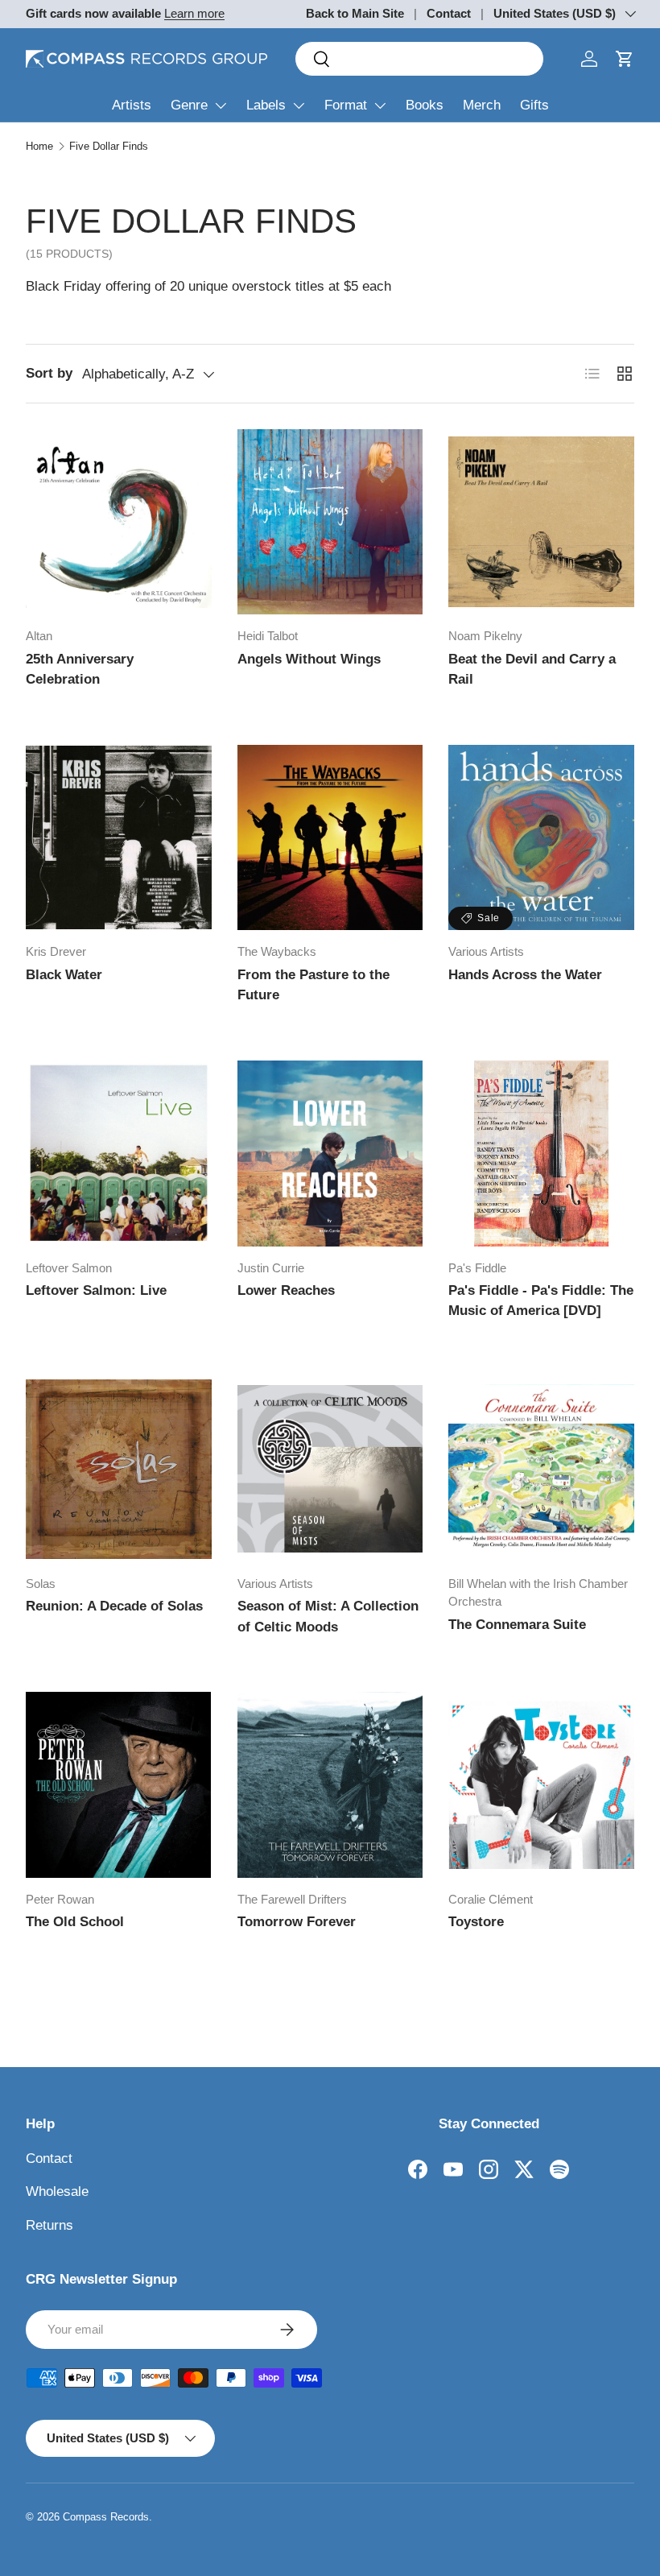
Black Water (64, 975)
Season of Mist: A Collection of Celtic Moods (328, 1617)
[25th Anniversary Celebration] (119, 522)
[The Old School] (119, 1785)
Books (425, 105)
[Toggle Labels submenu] (299, 105)
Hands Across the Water (525, 975)
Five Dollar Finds (109, 146)
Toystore (476, 1922)
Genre (189, 105)
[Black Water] (119, 838)
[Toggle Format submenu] (380, 105)
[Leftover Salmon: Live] (119, 1154)
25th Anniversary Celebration (80, 670)
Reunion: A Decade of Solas (114, 1606)
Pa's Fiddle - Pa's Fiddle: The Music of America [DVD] (541, 1301)
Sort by (49, 373)
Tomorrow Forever (297, 1922)
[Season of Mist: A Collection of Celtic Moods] (330, 1469)
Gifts (534, 105)
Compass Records (106, 2517)
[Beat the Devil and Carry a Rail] (541, 522)
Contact (449, 13)
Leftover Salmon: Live (96, 1290)
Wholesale (57, 2191)
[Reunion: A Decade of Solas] (119, 1469)
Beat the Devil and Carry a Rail (532, 670)
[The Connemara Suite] (541, 1469)
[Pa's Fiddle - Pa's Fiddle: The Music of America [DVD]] (541, 1154)
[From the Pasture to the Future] (330, 838)
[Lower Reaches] (330, 1154)
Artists (132, 105)
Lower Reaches (286, 1290)
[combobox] (419, 59)
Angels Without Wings (309, 659)
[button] (625, 59)
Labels (266, 105)
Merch (482, 105)
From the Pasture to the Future (313, 985)
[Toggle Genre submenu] (221, 105)
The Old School (75, 1922)
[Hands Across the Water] (541, 838)
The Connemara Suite (517, 1625)
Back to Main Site (355, 13)
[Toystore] (541, 1785)
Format (346, 105)
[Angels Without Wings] (330, 522)
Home (39, 146)
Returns (49, 2225)
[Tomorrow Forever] (330, 1785)
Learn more (194, 13)
